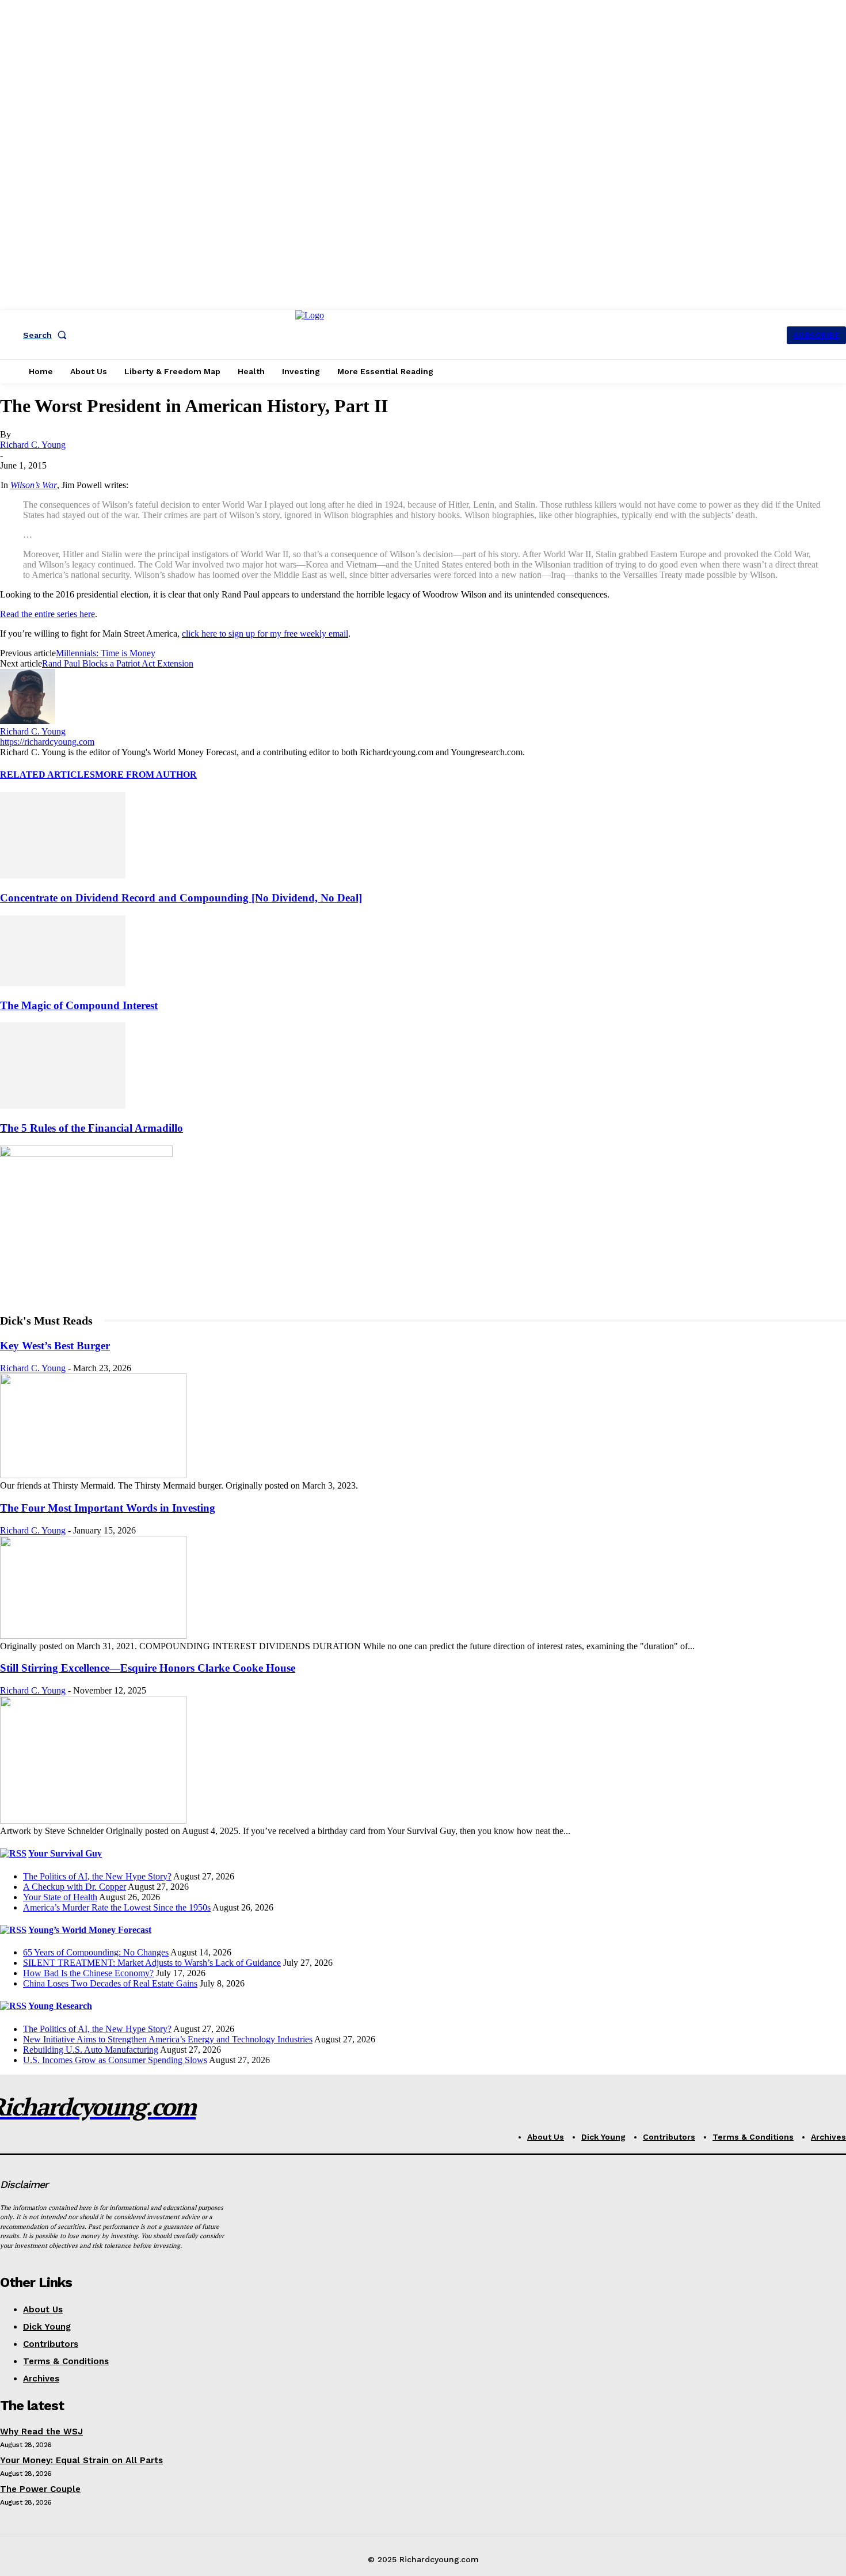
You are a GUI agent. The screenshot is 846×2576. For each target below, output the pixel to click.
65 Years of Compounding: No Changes (96, 1952)
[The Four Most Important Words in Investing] (93, 1636)
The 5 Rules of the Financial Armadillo (92, 1128)
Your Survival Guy (65, 1853)
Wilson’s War (34, 485)
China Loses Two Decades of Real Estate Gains (110, 1983)
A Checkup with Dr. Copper (75, 1887)
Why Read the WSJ (41, 2432)
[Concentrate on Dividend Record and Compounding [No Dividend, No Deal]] (63, 875)
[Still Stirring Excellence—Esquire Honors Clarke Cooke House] (93, 1820)
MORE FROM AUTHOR (146, 775)
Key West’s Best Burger (55, 1346)
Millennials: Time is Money (106, 653)
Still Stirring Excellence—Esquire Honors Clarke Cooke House (148, 1668)
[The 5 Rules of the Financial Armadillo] (63, 1106)
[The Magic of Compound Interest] (63, 983)
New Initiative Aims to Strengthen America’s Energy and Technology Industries (168, 2039)
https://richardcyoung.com (47, 742)
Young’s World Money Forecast (90, 1930)
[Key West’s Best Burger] (93, 1475)
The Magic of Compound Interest (79, 1005)
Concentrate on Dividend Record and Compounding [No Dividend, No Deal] (181, 898)
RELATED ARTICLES (47, 775)
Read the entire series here (47, 614)
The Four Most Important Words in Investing (108, 1508)
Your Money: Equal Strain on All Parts (81, 2460)
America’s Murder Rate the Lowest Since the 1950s (117, 1907)
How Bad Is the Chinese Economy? (88, 1973)
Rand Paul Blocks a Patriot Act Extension (118, 663)
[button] (47, 335)
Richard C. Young (33, 445)
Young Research (60, 2006)
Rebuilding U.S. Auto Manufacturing (91, 2050)
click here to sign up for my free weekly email (265, 633)
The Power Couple (40, 2489)
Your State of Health (60, 1897)
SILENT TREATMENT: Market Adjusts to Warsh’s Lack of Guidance (152, 1963)
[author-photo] (28, 721)
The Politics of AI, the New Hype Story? (97, 1876)
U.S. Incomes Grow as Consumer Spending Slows (115, 2060)
